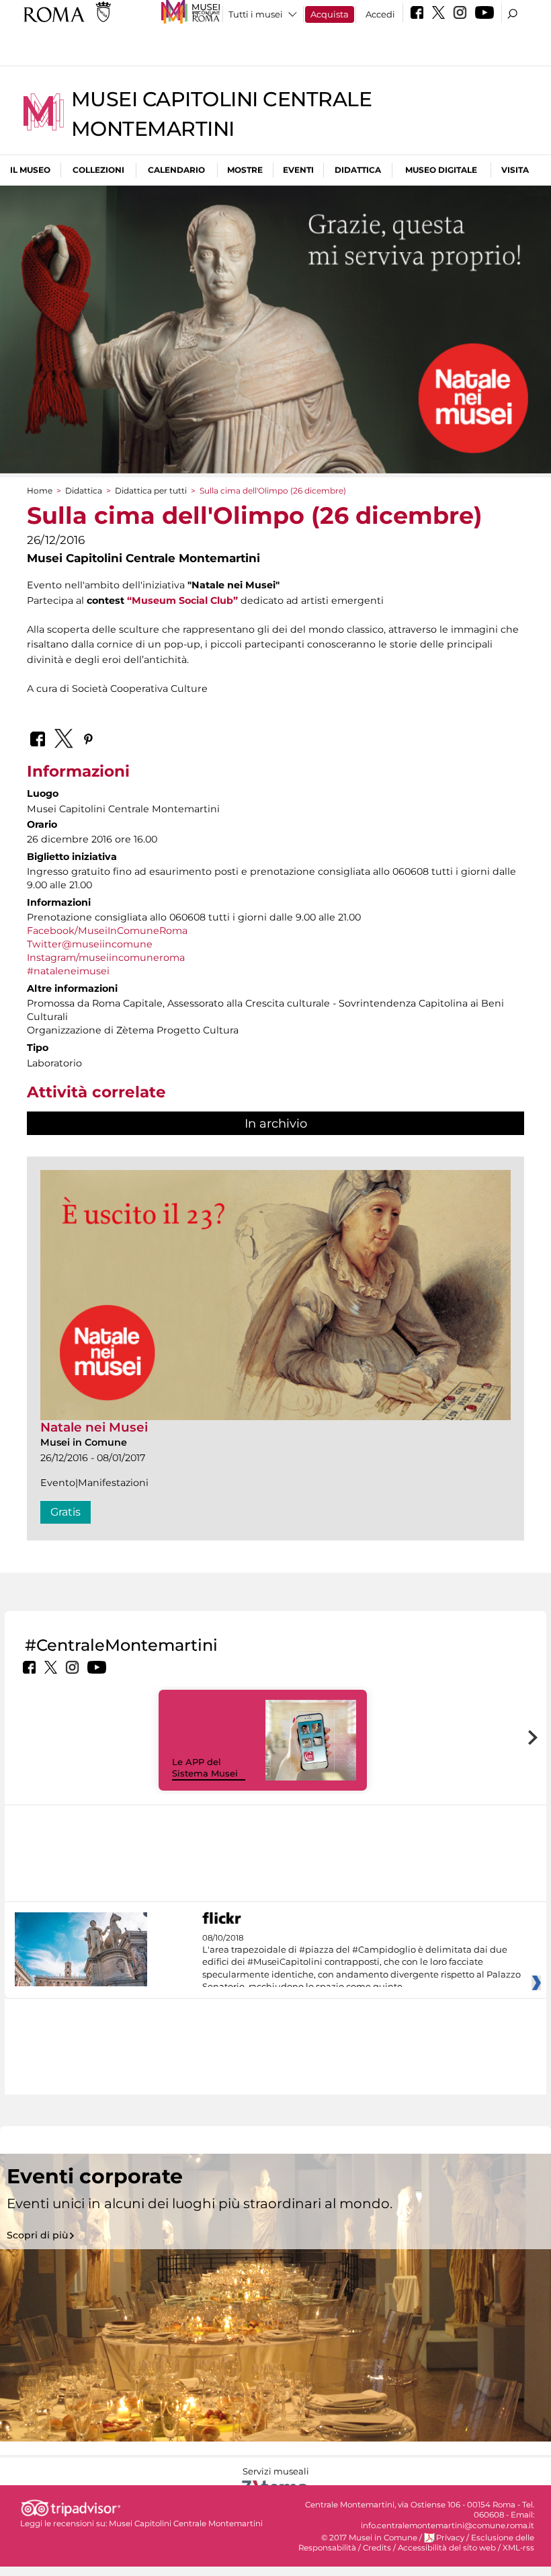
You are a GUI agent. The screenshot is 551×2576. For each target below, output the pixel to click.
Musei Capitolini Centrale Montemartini (186, 2524)
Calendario (176, 170)
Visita (515, 170)
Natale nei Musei (94, 1427)
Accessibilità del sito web (447, 2548)
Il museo (30, 170)
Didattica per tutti (151, 491)
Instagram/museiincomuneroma (106, 958)
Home (40, 491)
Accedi (380, 14)
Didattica (358, 170)
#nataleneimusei (68, 971)
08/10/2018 (362, 1963)
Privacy (450, 2538)
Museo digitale (441, 170)
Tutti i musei (256, 14)
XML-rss (518, 2548)
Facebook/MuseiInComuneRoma (107, 931)
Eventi (298, 170)
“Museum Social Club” (182, 600)
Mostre (245, 170)
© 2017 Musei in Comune (369, 2538)
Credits (377, 2548)
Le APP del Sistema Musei (205, 1767)
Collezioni (98, 170)
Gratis (66, 1512)
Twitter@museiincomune (90, 944)
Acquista (330, 14)
